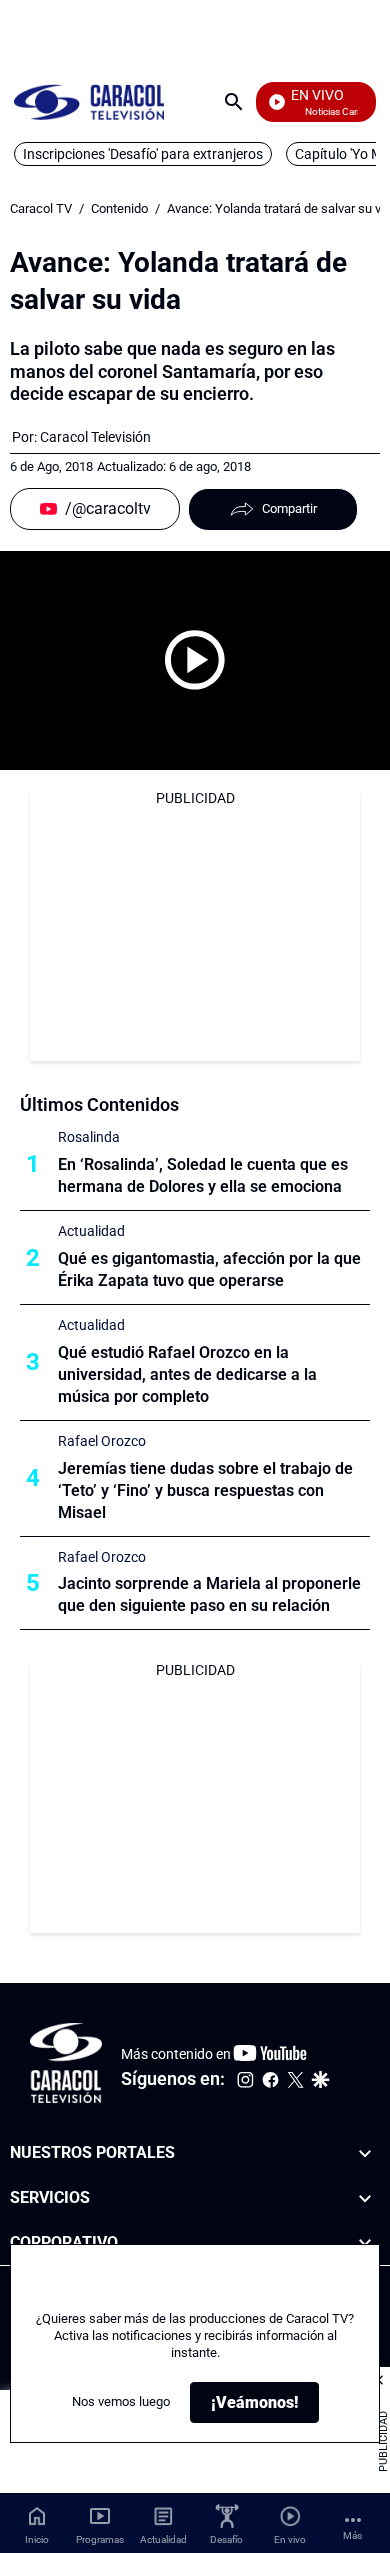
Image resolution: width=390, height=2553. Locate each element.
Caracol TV (41, 208)
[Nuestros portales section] (365, 2153)
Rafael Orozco (102, 1441)
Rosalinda (89, 1137)
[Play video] (195, 660)
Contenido (119, 208)
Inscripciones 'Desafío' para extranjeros (143, 154)
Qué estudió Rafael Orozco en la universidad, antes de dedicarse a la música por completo (187, 1374)
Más (352, 2535)
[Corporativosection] (365, 2243)
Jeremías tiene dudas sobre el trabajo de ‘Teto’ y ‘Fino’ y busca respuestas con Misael (205, 1490)
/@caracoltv (108, 508)
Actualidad (91, 1231)
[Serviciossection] (365, 2198)
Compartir (289, 508)
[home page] (89, 101)
